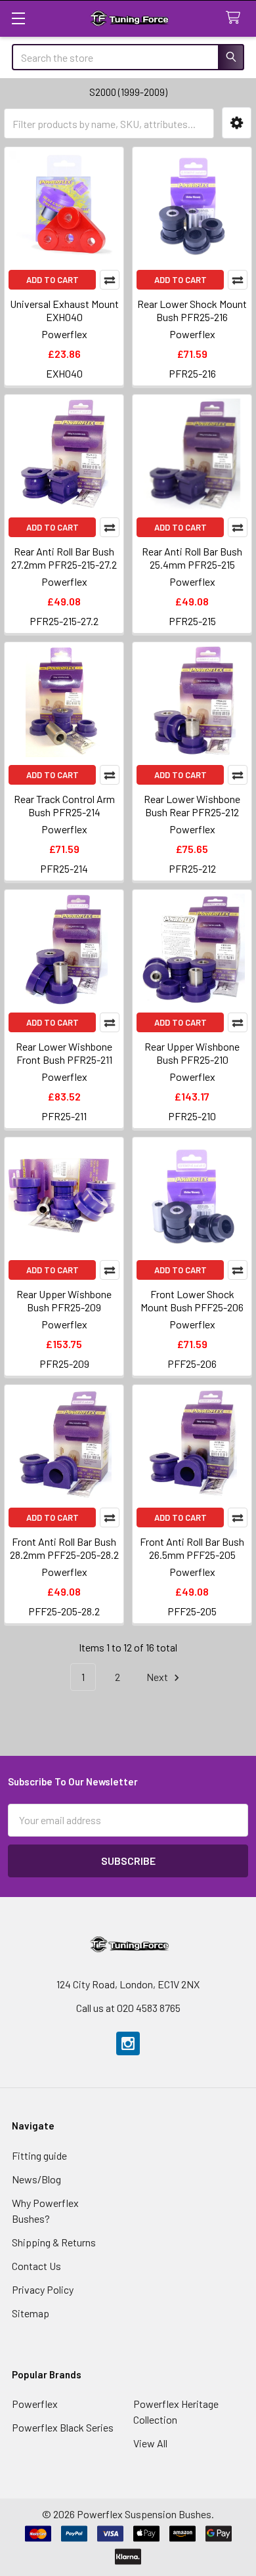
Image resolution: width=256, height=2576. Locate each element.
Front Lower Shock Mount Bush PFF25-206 (192, 1300)
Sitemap (31, 2313)
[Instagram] (128, 2043)
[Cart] (236, 18)
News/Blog (36, 2179)
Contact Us (36, 2266)
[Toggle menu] (18, 18)
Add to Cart (53, 280)
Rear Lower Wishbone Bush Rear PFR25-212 (192, 805)
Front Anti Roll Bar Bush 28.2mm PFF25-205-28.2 (64, 1548)
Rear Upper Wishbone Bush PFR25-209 (64, 1300)
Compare (110, 280)
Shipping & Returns (54, 2242)
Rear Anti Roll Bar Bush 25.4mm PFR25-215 (192, 558)
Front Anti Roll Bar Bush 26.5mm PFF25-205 (192, 1548)
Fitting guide (39, 2155)
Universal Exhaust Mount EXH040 (64, 310)
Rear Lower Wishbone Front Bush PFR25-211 (64, 1053)
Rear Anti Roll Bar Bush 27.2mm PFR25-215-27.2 (64, 558)
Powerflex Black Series (63, 2427)
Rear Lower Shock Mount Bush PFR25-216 (192, 310)
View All (150, 2443)
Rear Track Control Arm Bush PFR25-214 (64, 805)
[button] (237, 123)
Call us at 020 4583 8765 (128, 2008)
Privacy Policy (43, 2289)
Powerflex (35, 2404)
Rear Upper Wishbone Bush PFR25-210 (192, 1053)
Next (158, 1677)
